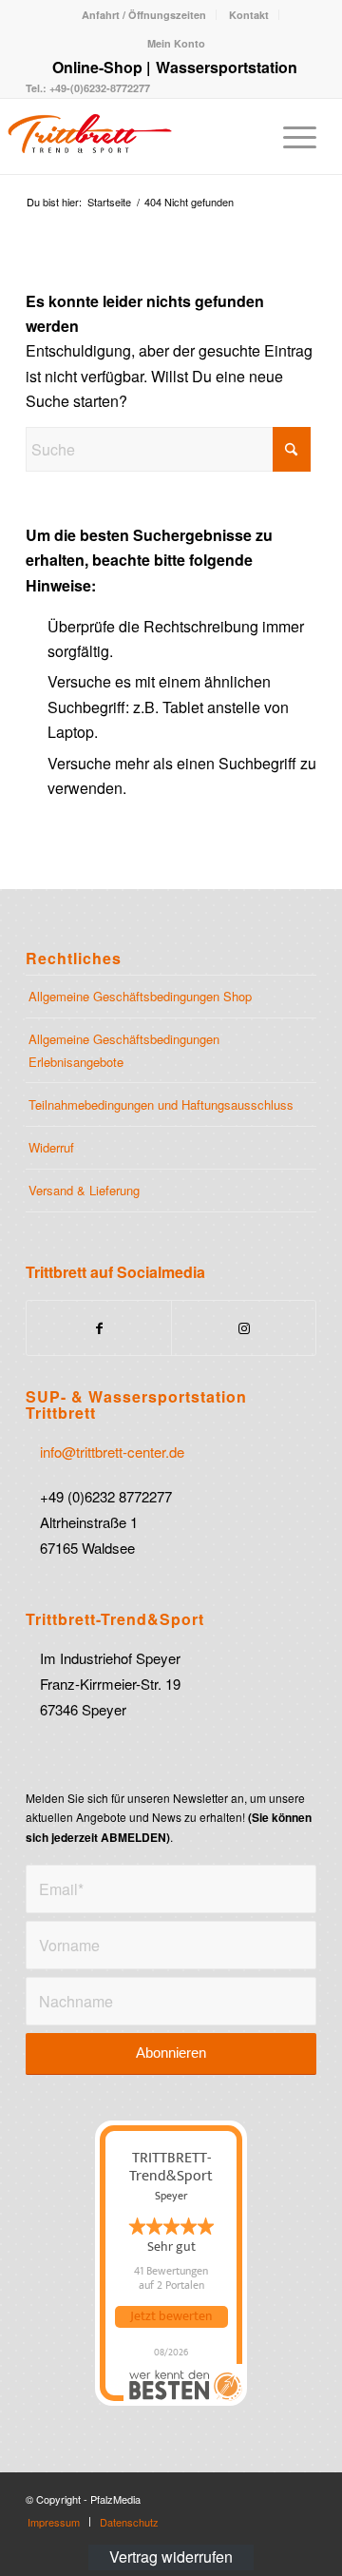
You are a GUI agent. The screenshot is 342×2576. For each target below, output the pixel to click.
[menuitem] (144, 15)
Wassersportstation (227, 67)
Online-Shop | (101, 67)
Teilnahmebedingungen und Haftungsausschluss (161, 1104)
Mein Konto (176, 43)
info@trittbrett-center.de (112, 1452)
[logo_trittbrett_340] (123, 136)
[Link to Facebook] (99, 1328)
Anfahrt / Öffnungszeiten (144, 15)
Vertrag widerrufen (171, 2557)
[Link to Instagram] (244, 1328)
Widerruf (51, 1147)
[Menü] (290, 136)
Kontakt (249, 15)
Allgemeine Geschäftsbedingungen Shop (140, 996)
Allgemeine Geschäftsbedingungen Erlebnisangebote (124, 1050)
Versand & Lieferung (84, 1190)
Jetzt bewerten (171, 2316)
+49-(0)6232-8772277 (98, 88)
